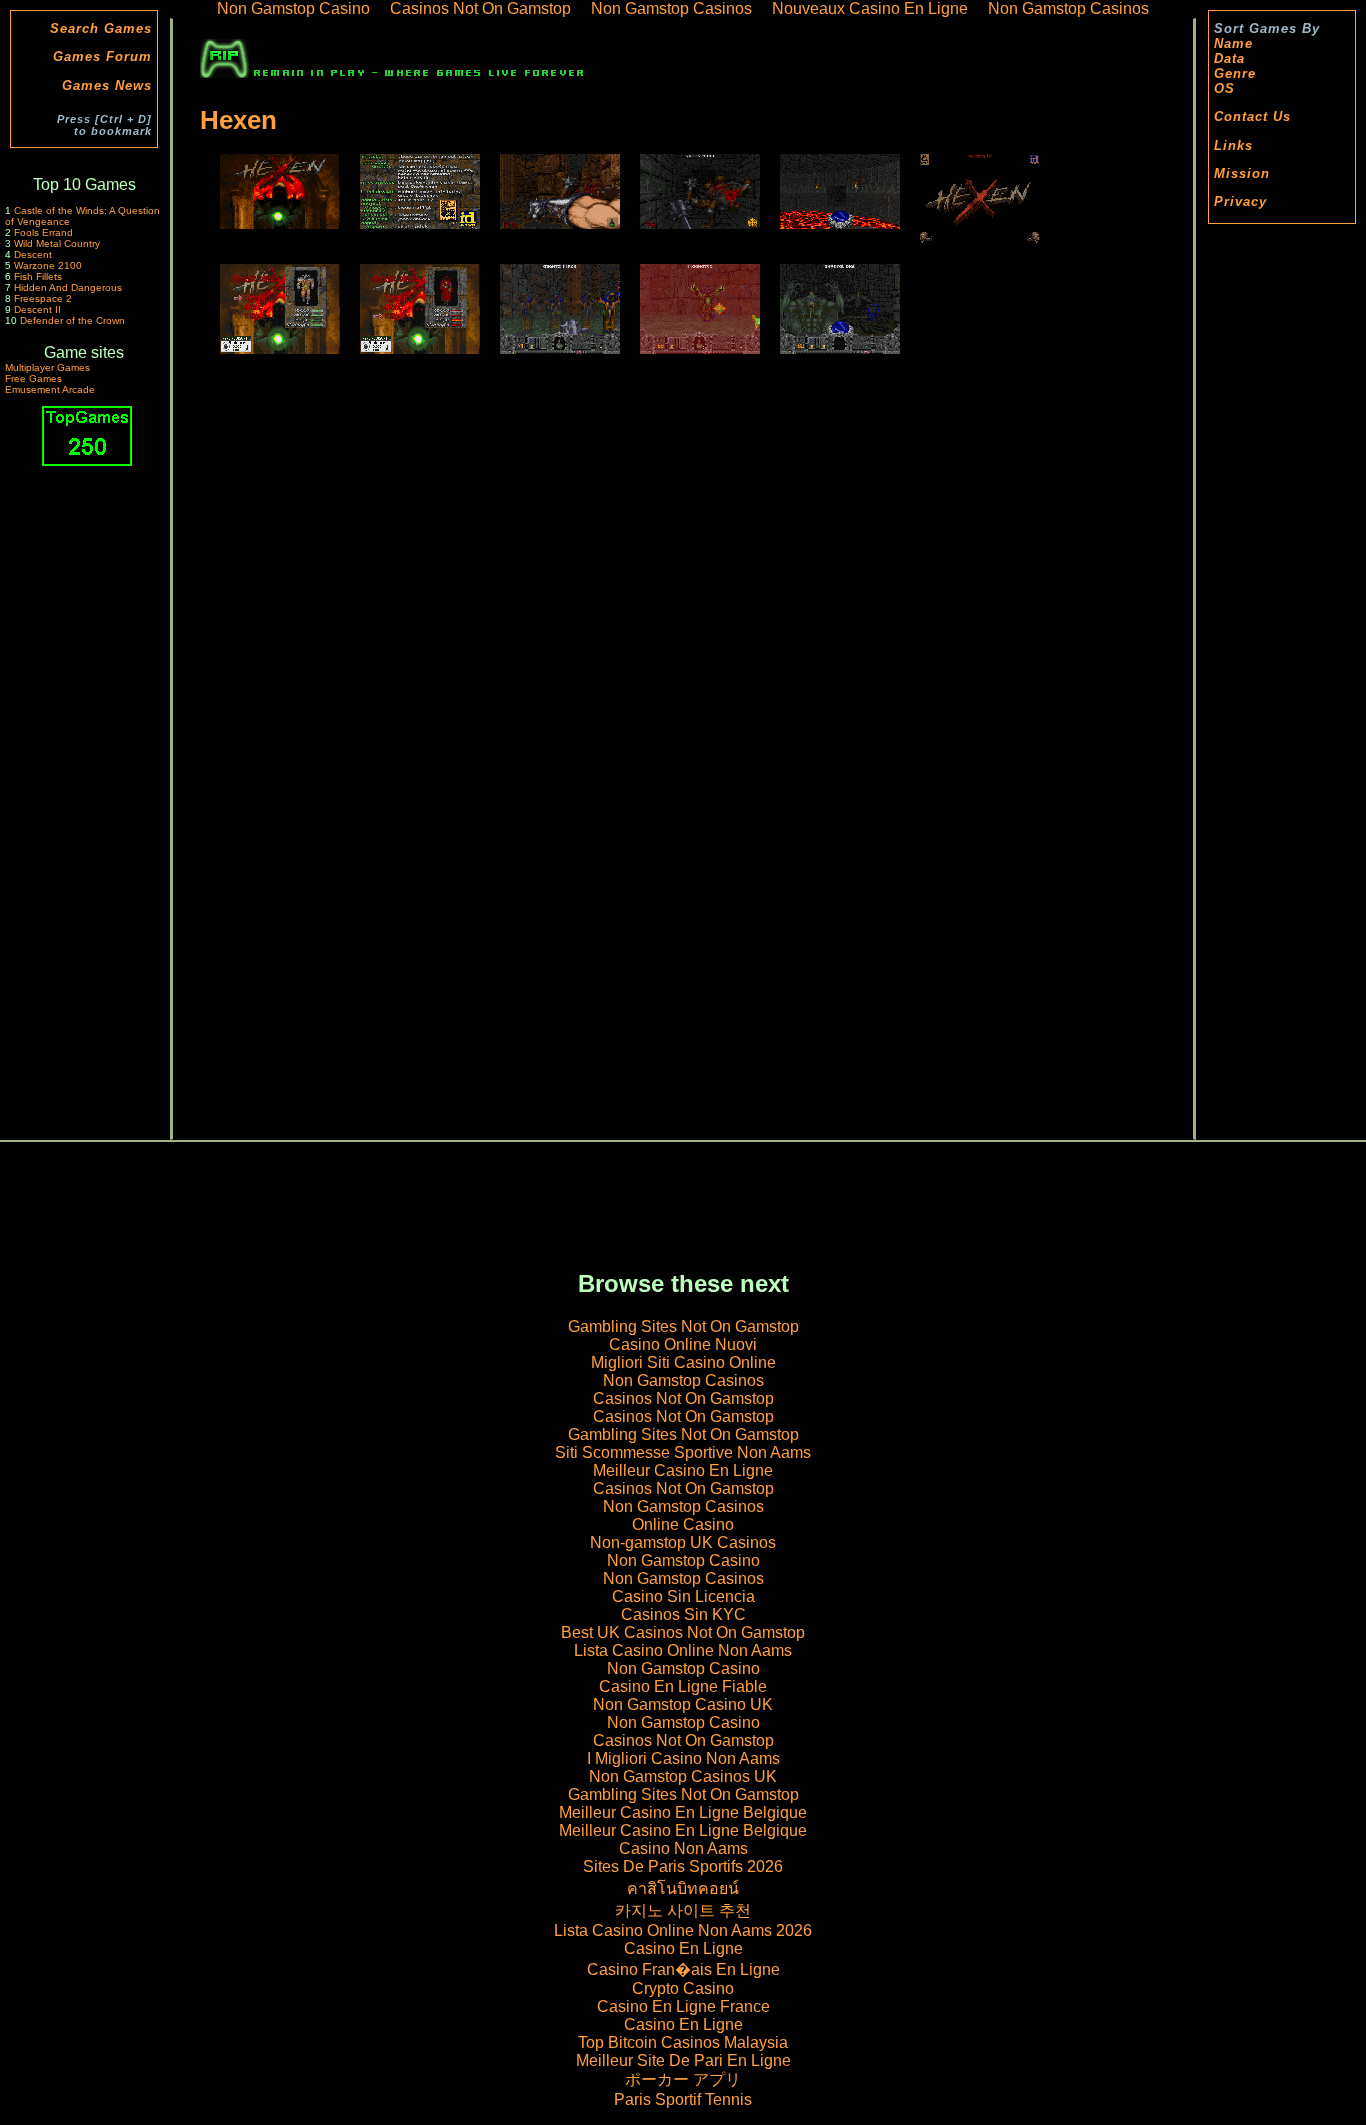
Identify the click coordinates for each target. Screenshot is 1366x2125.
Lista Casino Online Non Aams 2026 (683, 1930)
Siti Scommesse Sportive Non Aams (683, 1452)
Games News (107, 85)
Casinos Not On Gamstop (683, 1398)
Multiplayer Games (47, 367)
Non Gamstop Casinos (683, 1380)
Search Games (101, 28)
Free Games (33, 378)
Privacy (1240, 201)
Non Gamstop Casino (683, 1560)
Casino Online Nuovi (683, 1344)
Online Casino (683, 1524)
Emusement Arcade (50, 389)
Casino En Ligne (683, 1948)
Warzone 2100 (48, 265)
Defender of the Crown (72, 320)
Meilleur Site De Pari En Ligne (683, 2060)
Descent (33, 254)
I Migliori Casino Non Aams (683, 1758)
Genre (1235, 73)
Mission (1242, 173)
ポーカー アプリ (683, 2079)
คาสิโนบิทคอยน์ (683, 1888)
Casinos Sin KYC (683, 1614)
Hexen (238, 120)
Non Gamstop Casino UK (683, 1704)
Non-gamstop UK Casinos (683, 1542)
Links (1233, 145)
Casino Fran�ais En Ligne (683, 1969)
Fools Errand (43, 232)
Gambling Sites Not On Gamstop (683, 1326)
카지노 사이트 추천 (683, 1910)
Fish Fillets (38, 276)
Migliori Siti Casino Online (683, 1362)
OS (1224, 88)
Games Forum (102, 56)
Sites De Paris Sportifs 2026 (683, 1866)
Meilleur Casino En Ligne (683, 1470)
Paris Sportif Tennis (683, 2099)
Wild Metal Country (57, 243)
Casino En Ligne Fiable (683, 1686)
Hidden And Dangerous (68, 287)
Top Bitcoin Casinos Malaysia (683, 2042)
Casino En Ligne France (683, 2006)
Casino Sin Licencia (683, 1596)
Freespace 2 (43, 298)
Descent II (37, 309)
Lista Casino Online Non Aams (683, 1650)
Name (1233, 43)
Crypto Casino (683, 1988)
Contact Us (1252, 116)
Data (1229, 58)
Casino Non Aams (683, 1848)
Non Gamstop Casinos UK (683, 1776)
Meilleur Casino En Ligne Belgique (683, 1812)
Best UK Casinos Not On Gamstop (683, 1632)
